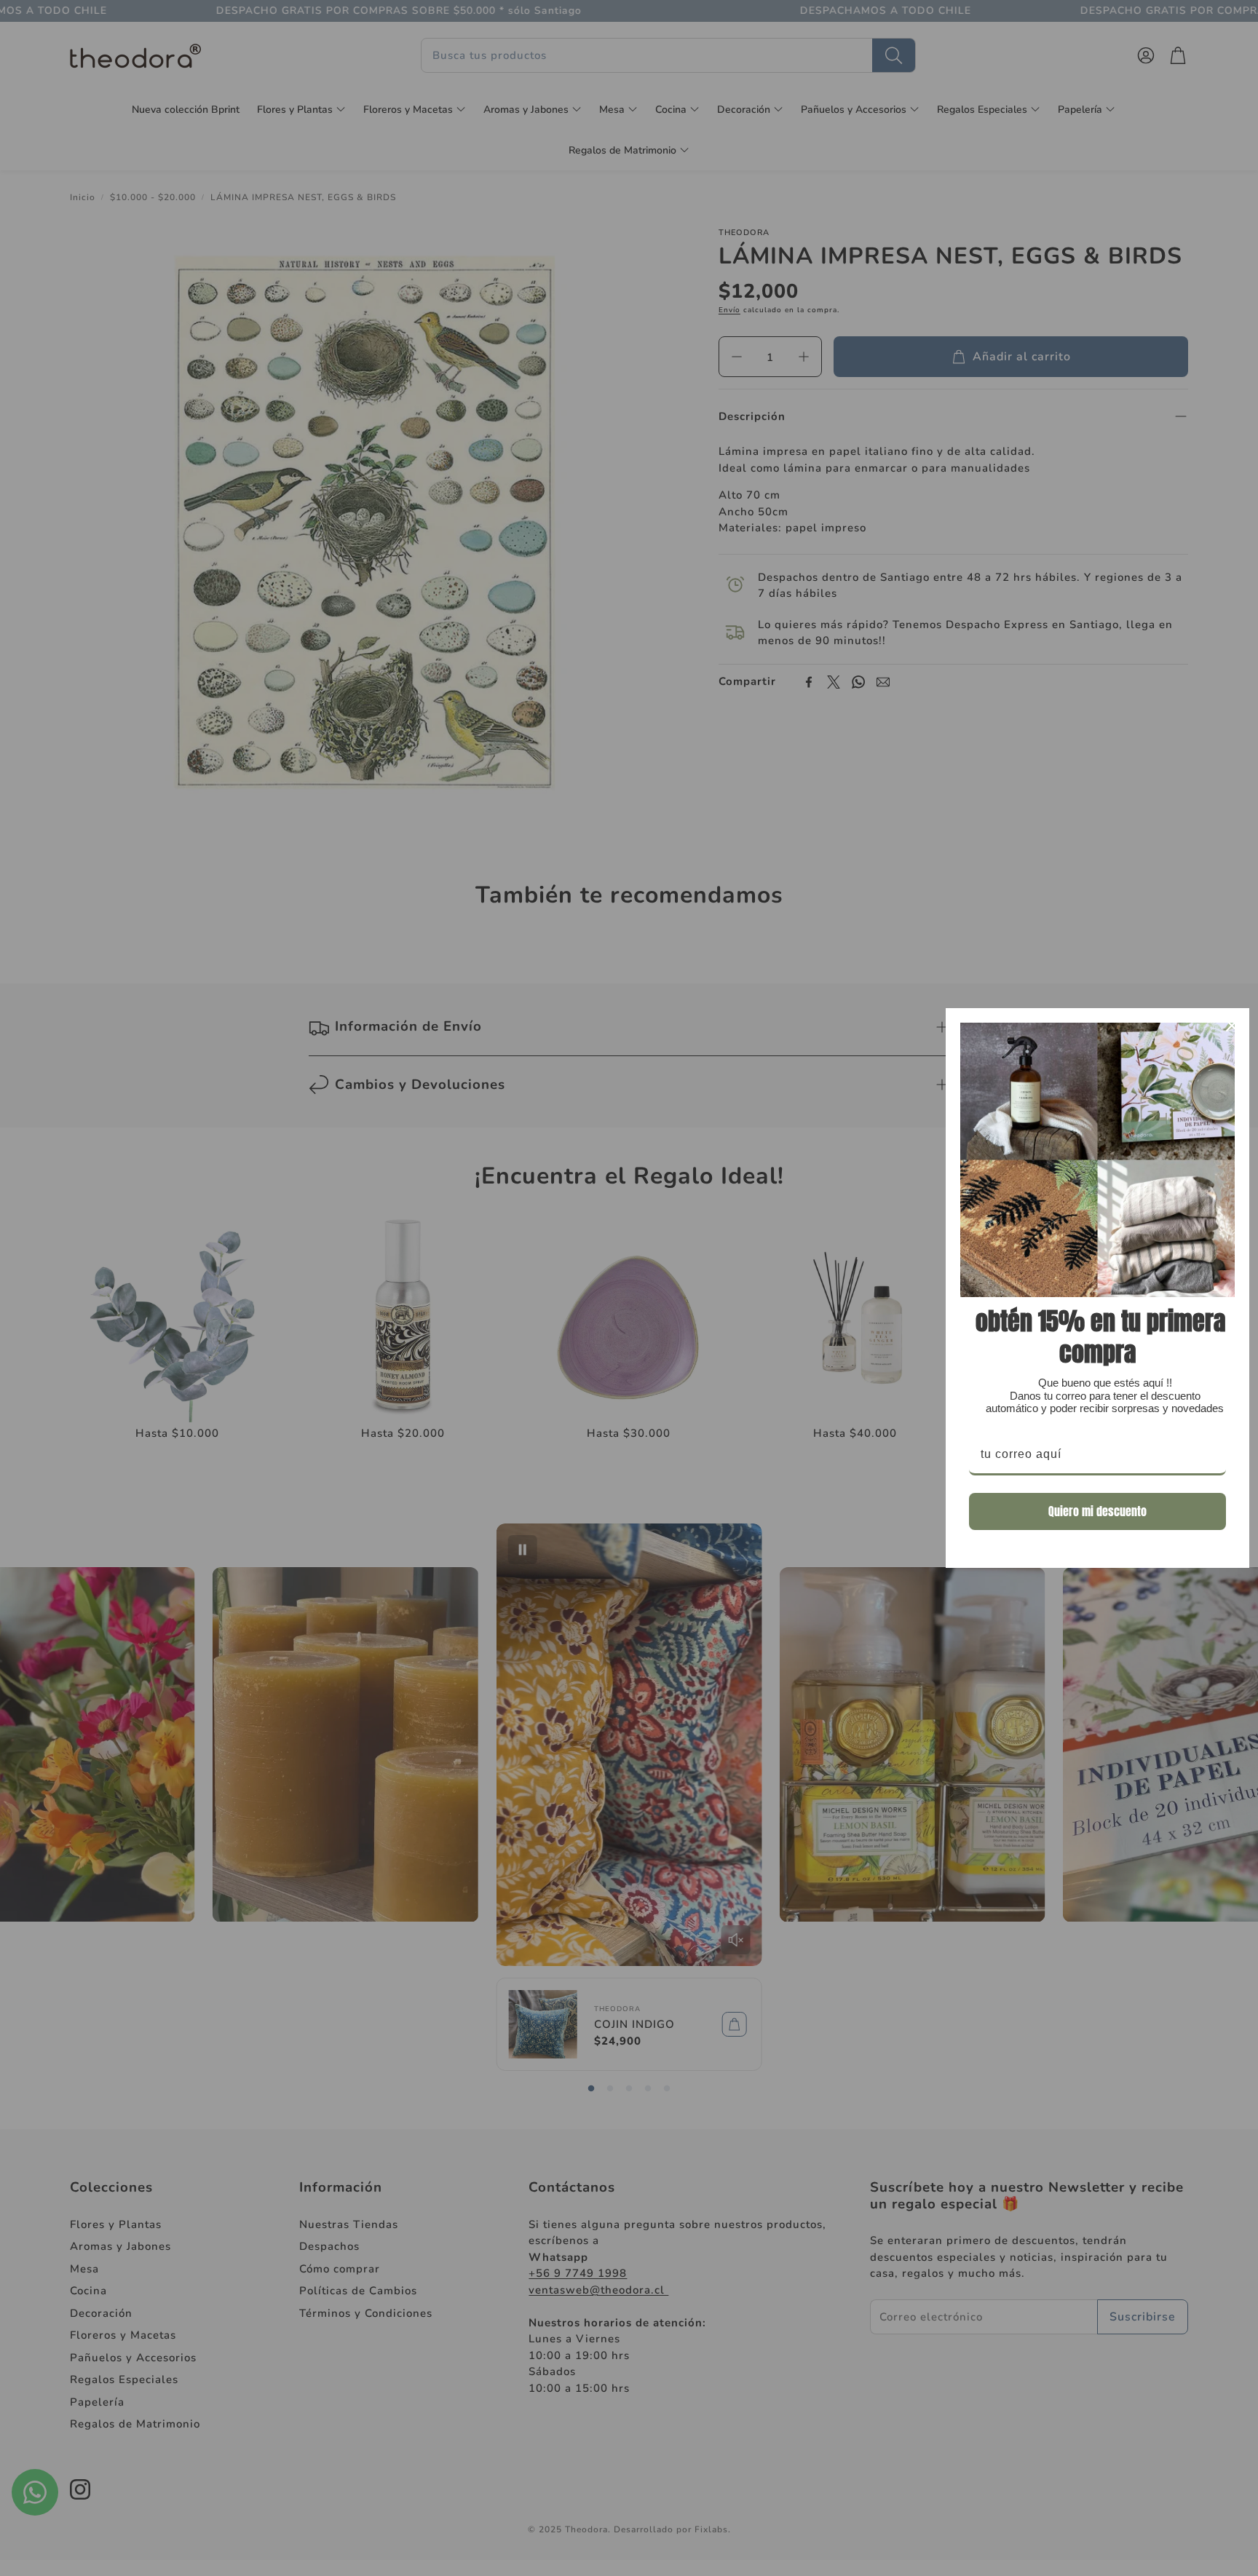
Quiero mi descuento (1097, 1511)
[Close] (1232, 1026)
